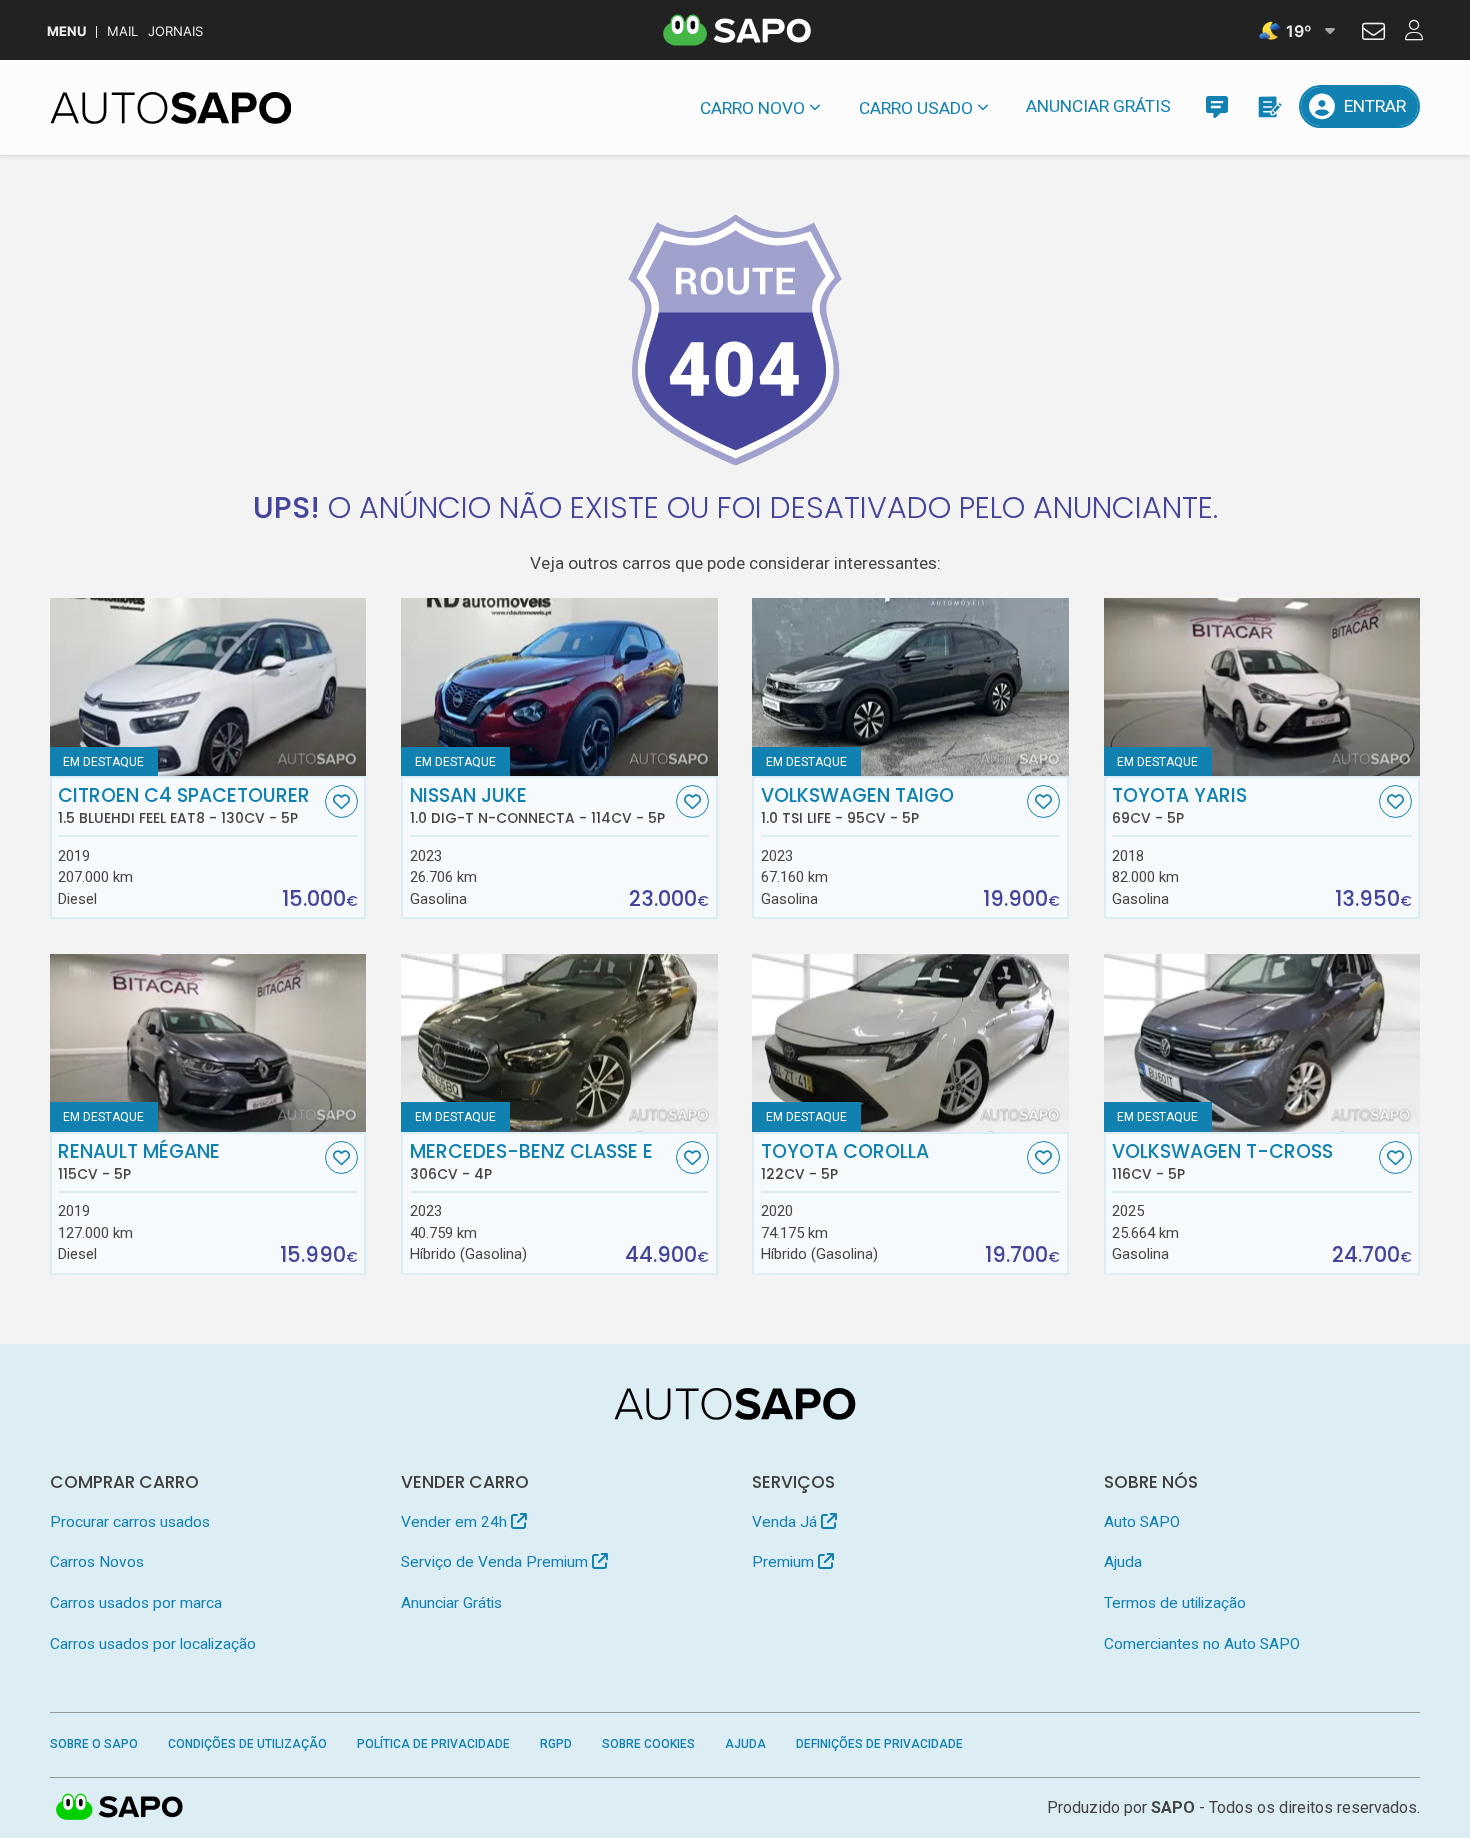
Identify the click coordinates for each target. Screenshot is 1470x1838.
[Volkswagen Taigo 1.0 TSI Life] (910, 687)
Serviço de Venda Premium (496, 1562)
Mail (122, 31)
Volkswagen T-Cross (1222, 1162)
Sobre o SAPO (94, 1744)
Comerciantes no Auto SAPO (1202, 1644)
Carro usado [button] (916, 108)
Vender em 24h (456, 1522)
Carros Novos (97, 1562)
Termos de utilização (1175, 1603)
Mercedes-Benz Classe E (531, 1162)
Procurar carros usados (130, 1522)
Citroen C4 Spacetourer (184, 806)
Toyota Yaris (1179, 806)
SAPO (120, 1808)
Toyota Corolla (845, 1162)
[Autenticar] (1373, 34)
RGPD (556, 1744)
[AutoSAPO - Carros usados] (171, 108)
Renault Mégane (139, 1162)
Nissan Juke (537, 806)
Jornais (175, 31)
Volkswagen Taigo (857, 806)
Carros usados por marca (136, 1603)
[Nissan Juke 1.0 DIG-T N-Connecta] (559, 687)
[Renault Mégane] (208, 1043)
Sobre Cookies (648, 1744)
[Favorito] (341, 801)
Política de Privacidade (433, 1744)
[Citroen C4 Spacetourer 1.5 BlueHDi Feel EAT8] (208, 687)
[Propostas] (1268, 106)
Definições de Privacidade (879, 1744)
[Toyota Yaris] (1262, 687)
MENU (66, 31)
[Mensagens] (1216, 106)
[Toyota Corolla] (910, 1043)
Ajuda (1123, 1562)
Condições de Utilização (247, 1744)
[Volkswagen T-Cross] (1262, 1043)
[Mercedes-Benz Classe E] (559, 1043)
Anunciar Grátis (1098, 106)
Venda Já (786, 1522)
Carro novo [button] (752, 108)
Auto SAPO (1142, 1522)
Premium (785, 1562)
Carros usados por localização (153, 1644)
